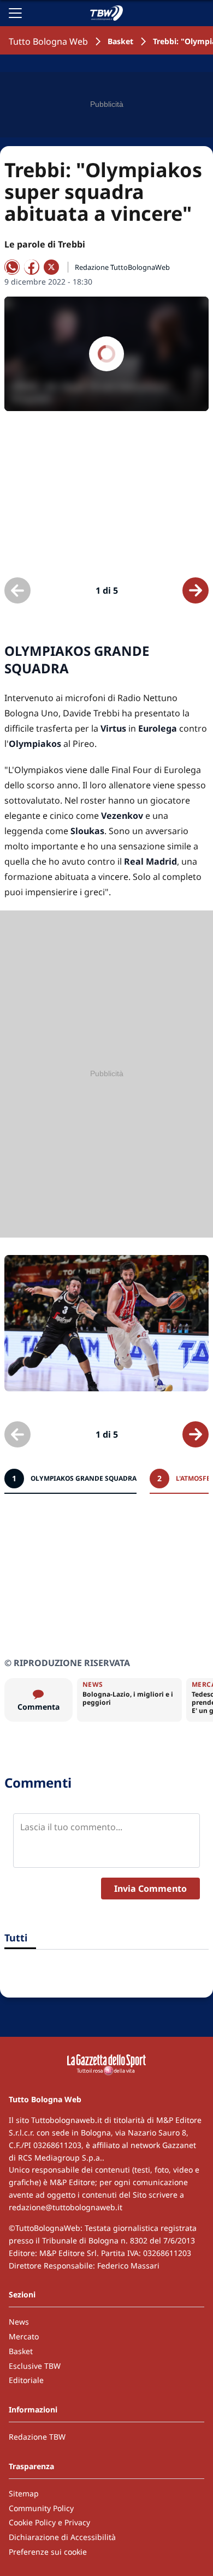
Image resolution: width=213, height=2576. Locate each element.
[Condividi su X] (51, 267)
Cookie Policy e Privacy (49, 2522)
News (19, 2322)
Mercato (24, 2336)
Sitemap (24, 2493)
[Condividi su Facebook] (32, 267)
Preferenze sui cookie (48, 2552)
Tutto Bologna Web (48, 41)
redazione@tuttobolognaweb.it (66, 2207)
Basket (120, 41)
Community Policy (41, 2508)
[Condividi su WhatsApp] (12, 267)
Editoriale (26, 2380)
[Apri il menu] (15, 13)
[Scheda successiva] (196, 590)
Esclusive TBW (35, 2366)
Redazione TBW (37, 2437)
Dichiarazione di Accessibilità (62, 2537)
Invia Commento (150, 1889)
